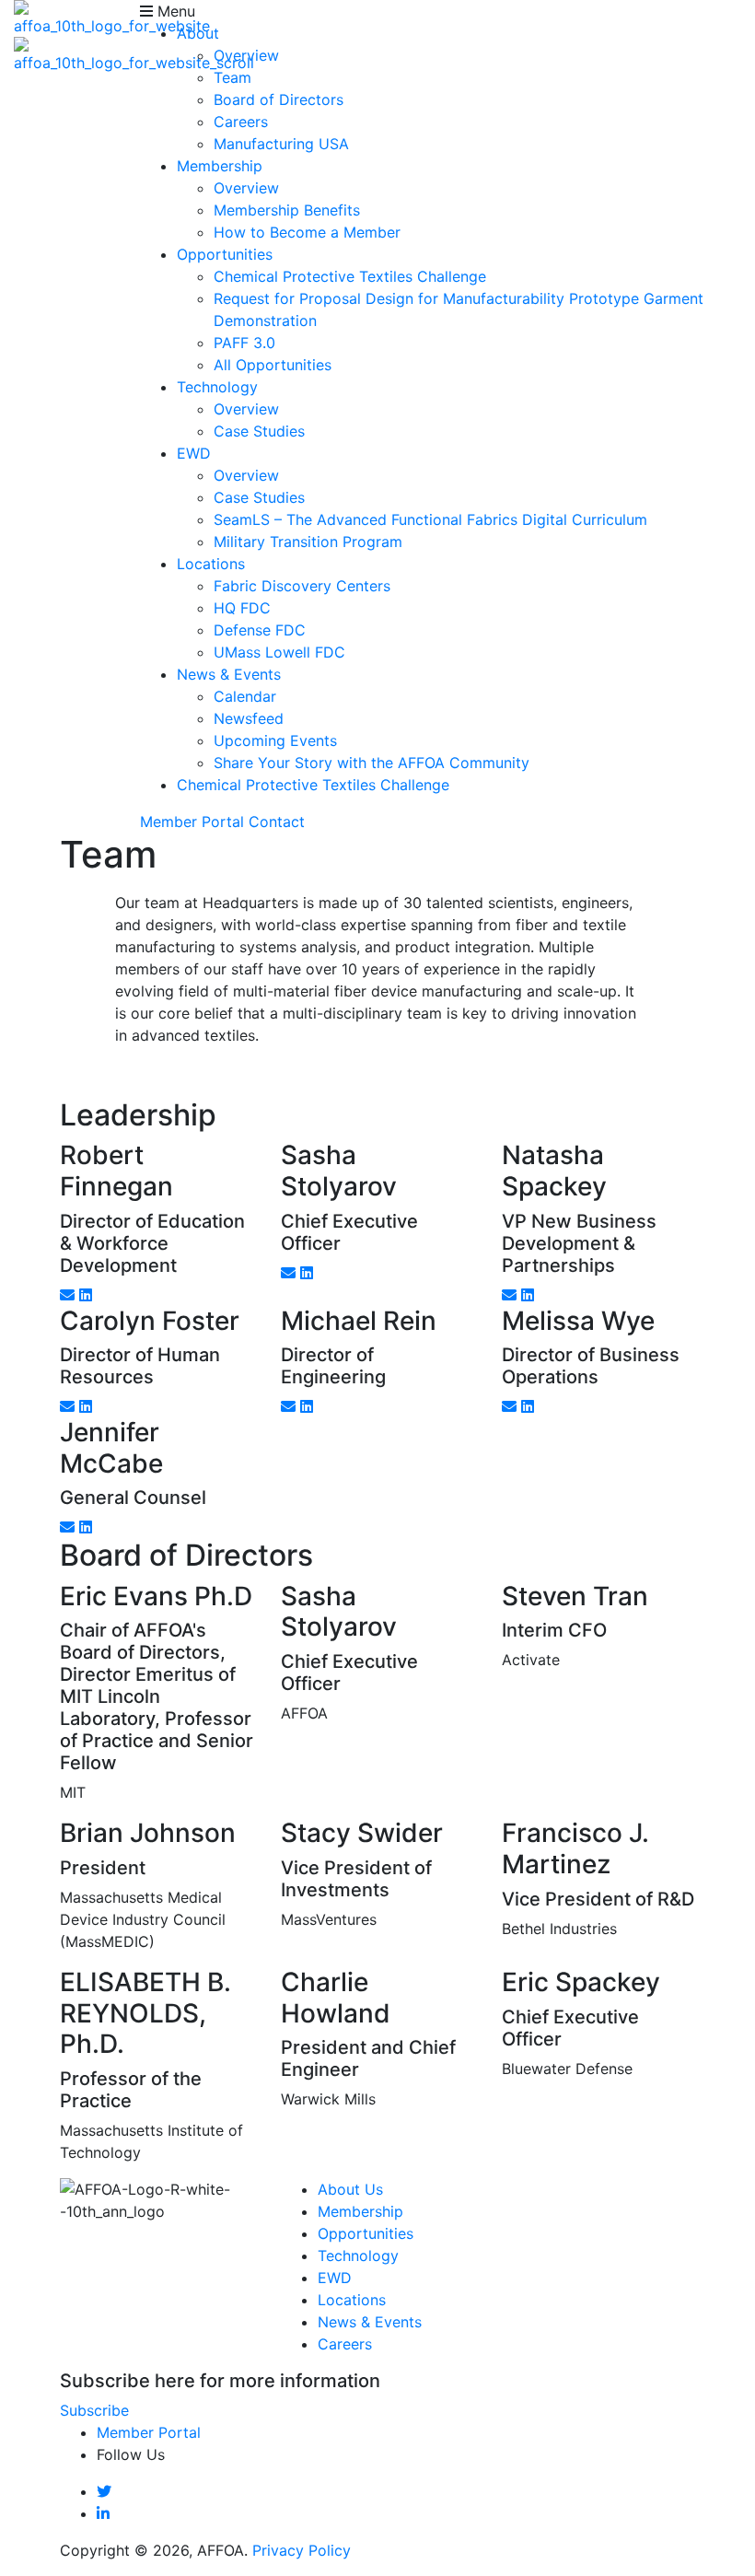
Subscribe (94, 2410)
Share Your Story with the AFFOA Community (372, 763)
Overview (246, 55)
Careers (241, 122)
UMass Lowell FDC (279, 652)
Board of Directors (279, 99)
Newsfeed (249, 718)
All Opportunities (273, 365)
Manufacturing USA (281, 144)
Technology (217, 387)
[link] (104, 2491)
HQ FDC (242, 608)
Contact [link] (277, 822)
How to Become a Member (307, 232)
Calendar (245, 696)
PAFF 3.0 (244, 343)
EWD (194, 453)
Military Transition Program (308, 542)
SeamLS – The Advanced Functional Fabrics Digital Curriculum (430, 519)
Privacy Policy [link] (302, 2550)
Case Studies (259, 431)
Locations (211, 564)
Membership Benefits (287, 210)
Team (232, 77)
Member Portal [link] (192, 822)
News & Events (229, 674)
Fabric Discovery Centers (302, 586)
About (198, 33)
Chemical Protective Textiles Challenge (350, 276)
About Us (350, 2189)
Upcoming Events (275, 740)
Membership (220, 166)
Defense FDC (260, 630)
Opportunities (225, 254)
